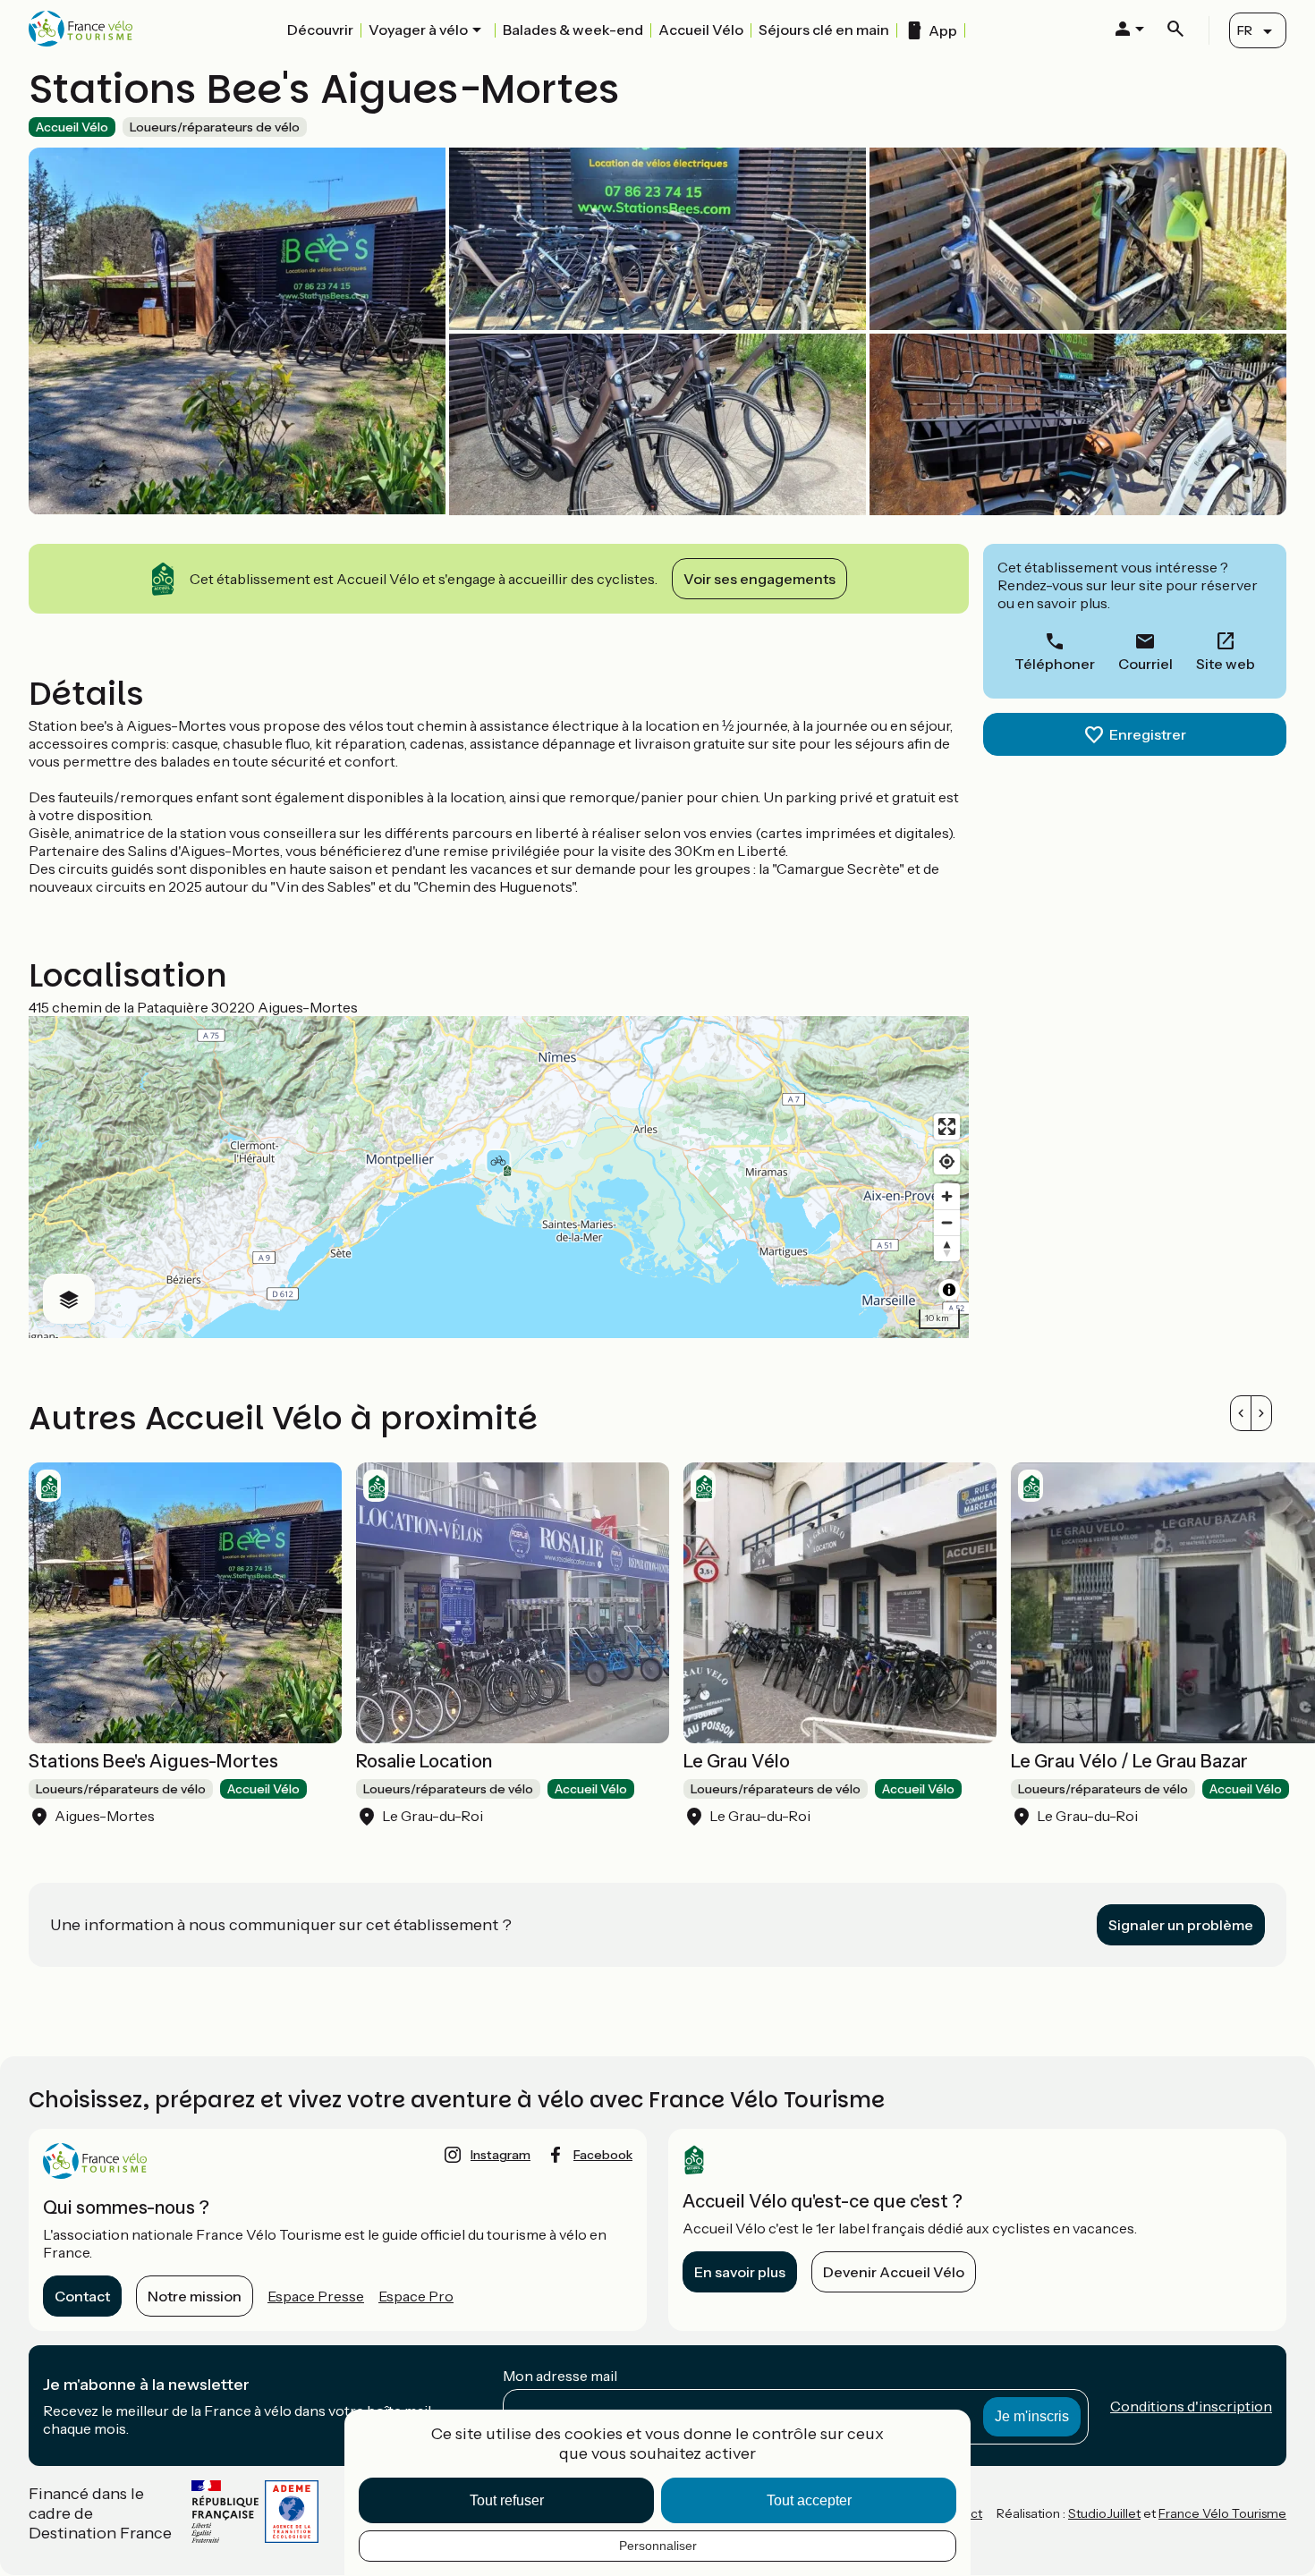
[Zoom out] (947, 1222)
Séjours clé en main (824, 30)
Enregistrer (1148, 734)
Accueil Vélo (701, 30)
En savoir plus (740, 2272)
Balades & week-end (573, 30)
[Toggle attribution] (949, 1290)
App (943, 30)
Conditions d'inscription (1191, 2406)
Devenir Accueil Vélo (894, 2272)
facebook (603, 2155)
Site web (1226, 664)
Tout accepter (809, 2500)
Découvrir (320, 30)
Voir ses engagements (759, 579)
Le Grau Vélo (737, 1761)
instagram (501, 2155)
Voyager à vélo (418, 30)
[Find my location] (947, 1161)
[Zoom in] (947, 1196)
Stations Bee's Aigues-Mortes (153, 1761)
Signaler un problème (1181, 1925)
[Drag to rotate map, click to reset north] (947, 1248)
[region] (499, 1177)
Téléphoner (1055, 664)
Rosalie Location (424, 1761)
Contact (82, 2296)
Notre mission (195, 2296)
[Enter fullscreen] (947, 1127)
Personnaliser (658, 2546)
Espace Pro (416, 2296)
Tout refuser (507, 2500)
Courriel (1145, 664)
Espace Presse (316, 2296)
